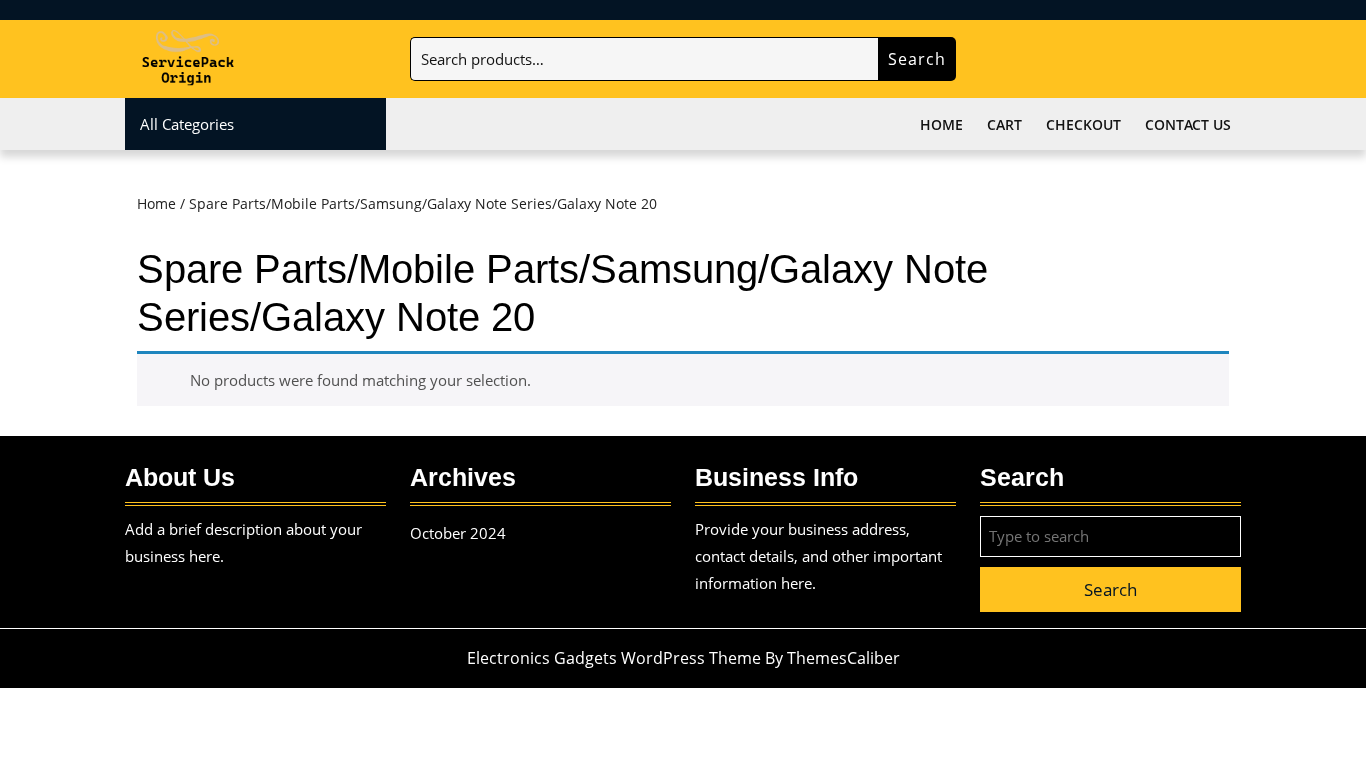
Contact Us (1188, 124)
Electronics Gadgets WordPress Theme (614, 658)
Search (917, 59)
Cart (1004, 124)
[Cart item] (1225, 61)
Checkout (1083, 124)
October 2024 (458, 533)
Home (941, 124)
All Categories (187, 124)
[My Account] (1170, 61)
